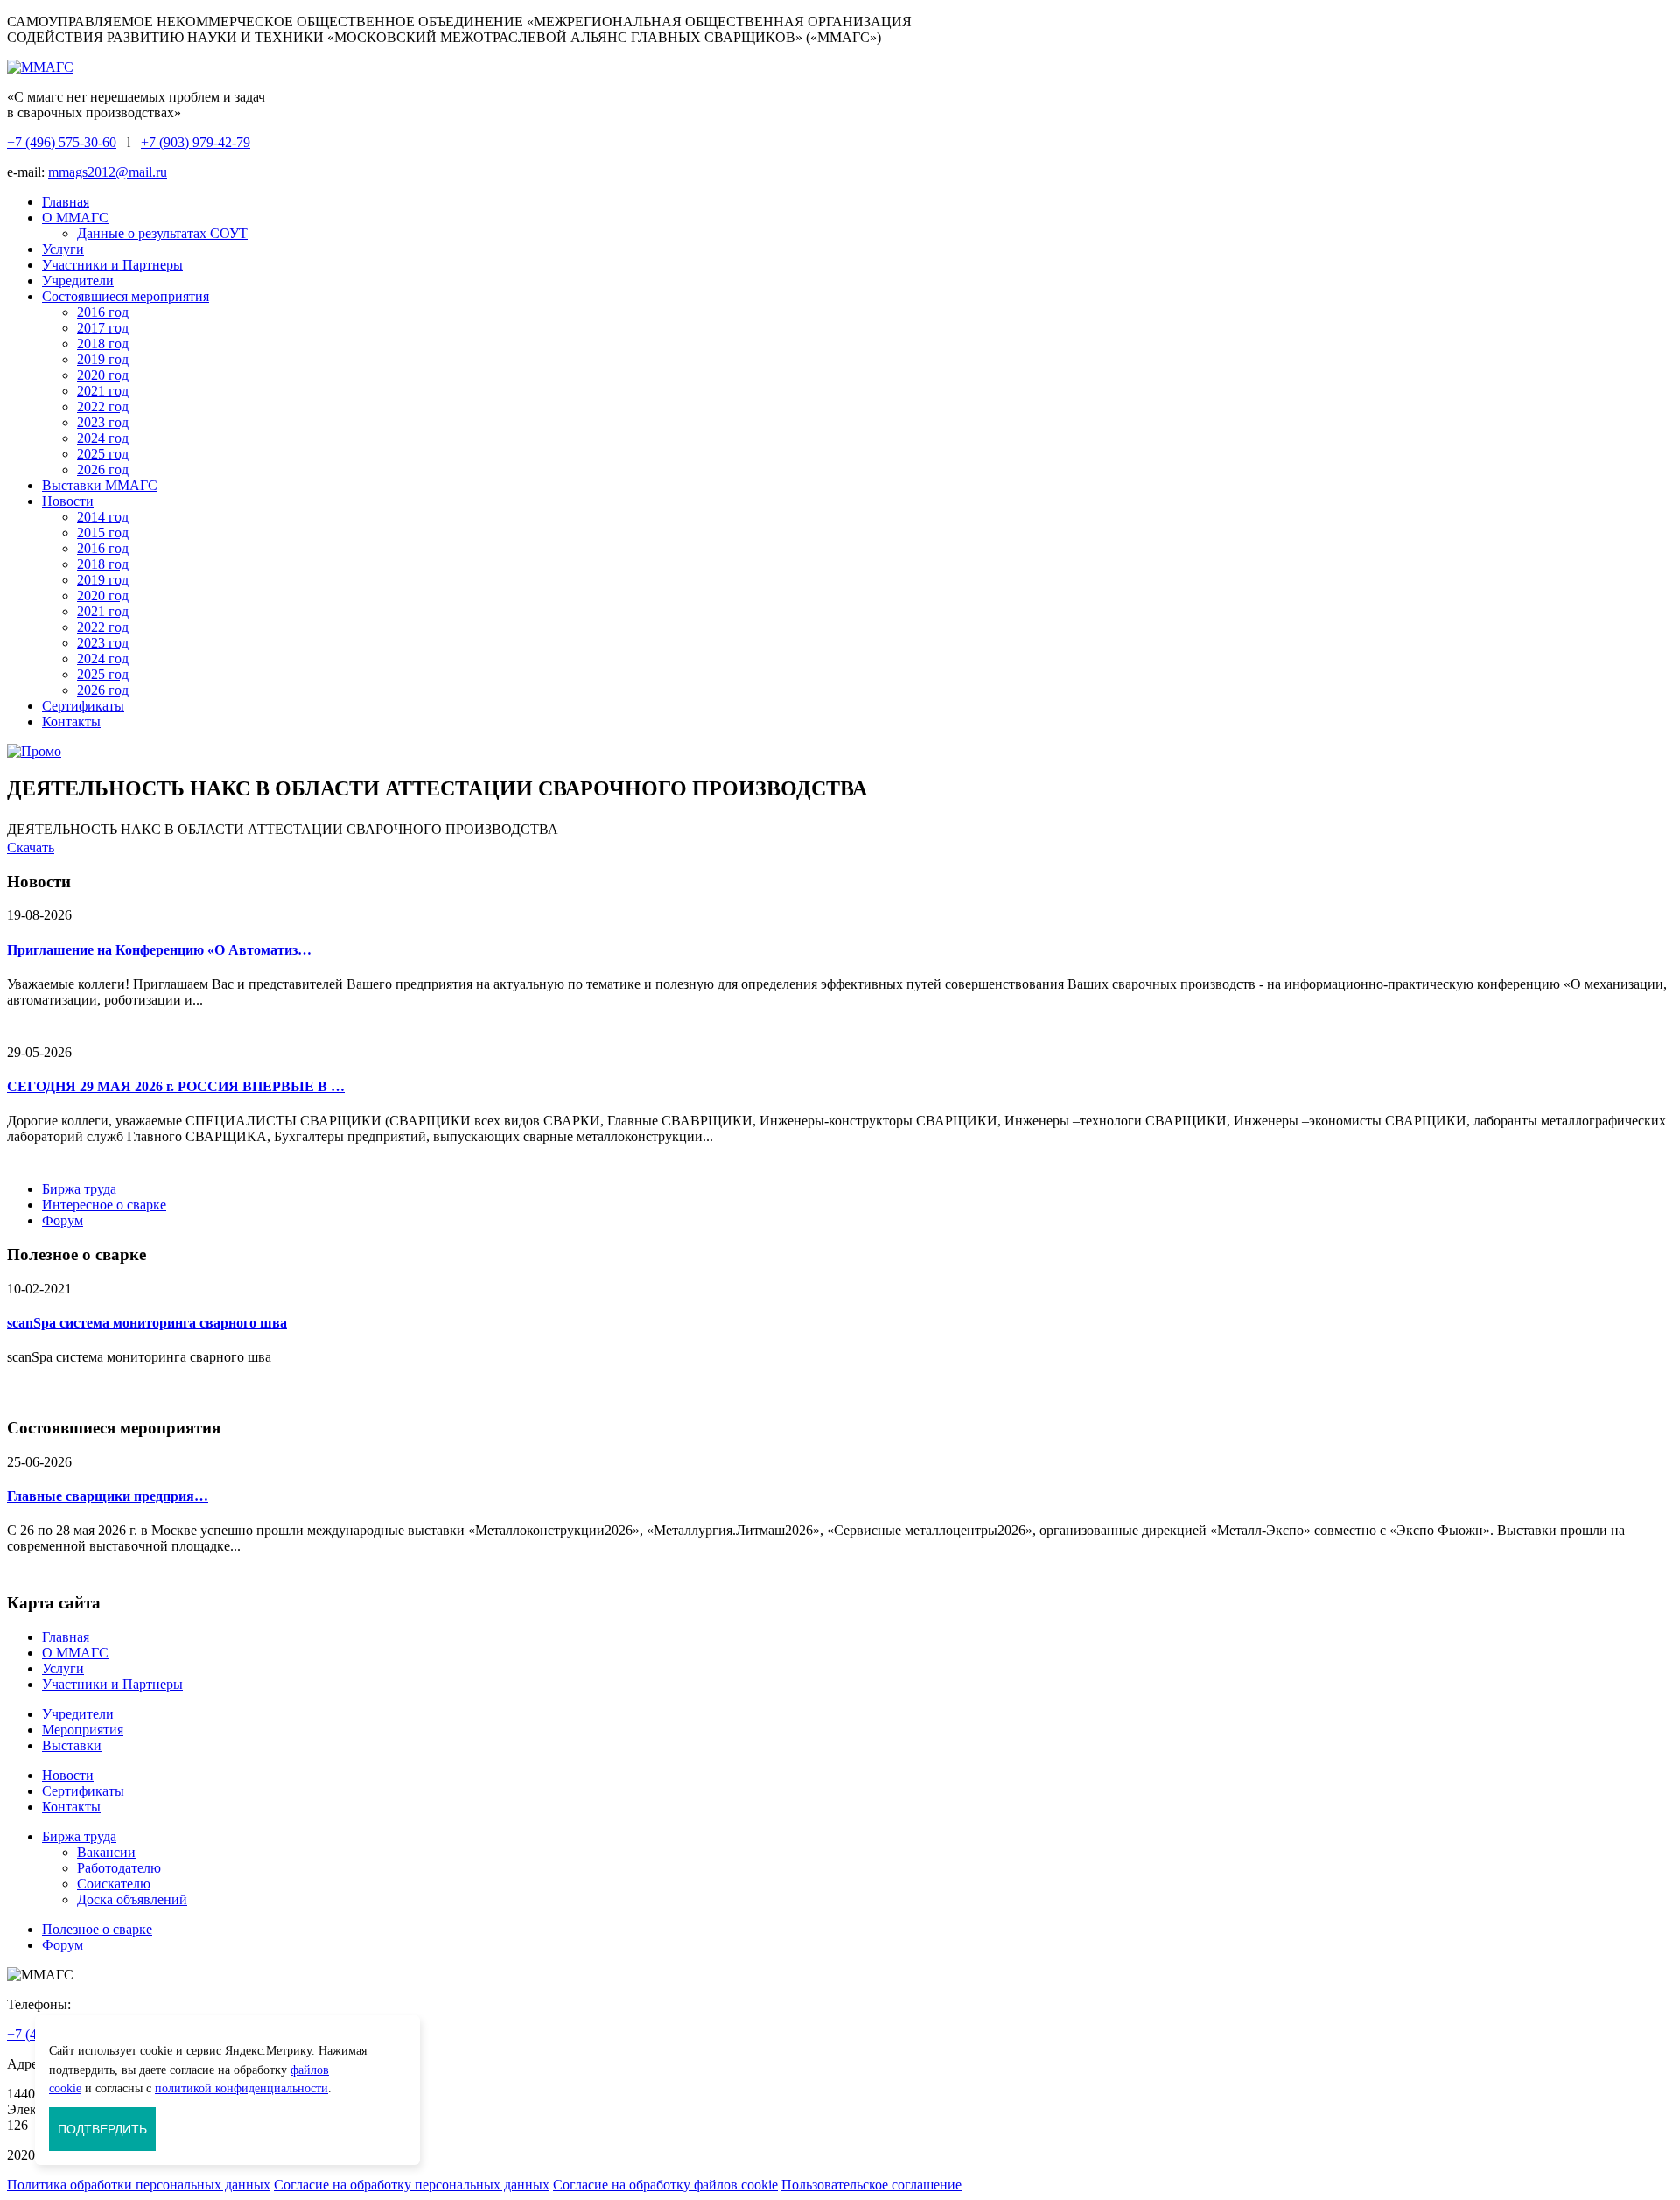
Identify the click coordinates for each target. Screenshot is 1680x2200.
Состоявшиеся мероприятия (126, 296)
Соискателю (114, 1884)
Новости (68, 501)
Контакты (71, 722)
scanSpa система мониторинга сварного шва (147, 1323)
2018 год (103, 343)
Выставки (72, 1745)
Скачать (31, 848)
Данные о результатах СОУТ (162, 233)
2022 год (103, 406)
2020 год (103, 375)
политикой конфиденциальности (241, 2088)
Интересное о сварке (104, 1205)
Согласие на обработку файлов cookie (665, 2185)
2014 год (103, 517)
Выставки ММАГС (100, 485)
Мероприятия (83, 1730)
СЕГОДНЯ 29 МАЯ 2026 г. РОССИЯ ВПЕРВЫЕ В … (176, 1086)
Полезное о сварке (97, 1929)
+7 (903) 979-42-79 (196, 142)
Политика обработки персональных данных (139, 2185)
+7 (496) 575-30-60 (62, 142)
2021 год (103, 391)
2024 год (103, 438)
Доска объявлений (132, 1899)
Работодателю (119, 1868)
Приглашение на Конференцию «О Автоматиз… (159, 950)
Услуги (63, 249)
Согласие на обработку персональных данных (412, 2185)
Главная (66, 202)
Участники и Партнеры (112, 265)
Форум (63, 1220)
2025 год (103, 454)
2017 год (103, 328)
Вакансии (106, 1852)
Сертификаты (83, 706)
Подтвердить (102, 2129)
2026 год (103, 469)
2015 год (103, 532)
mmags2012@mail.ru (108, 172)
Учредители (78, 280)
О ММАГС (75, 217)
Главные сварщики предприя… (108, 1496)
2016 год (103, 312)
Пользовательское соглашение (871, 2185)
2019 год (103, 359)
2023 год (103, 422)
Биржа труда (79, 1189)
